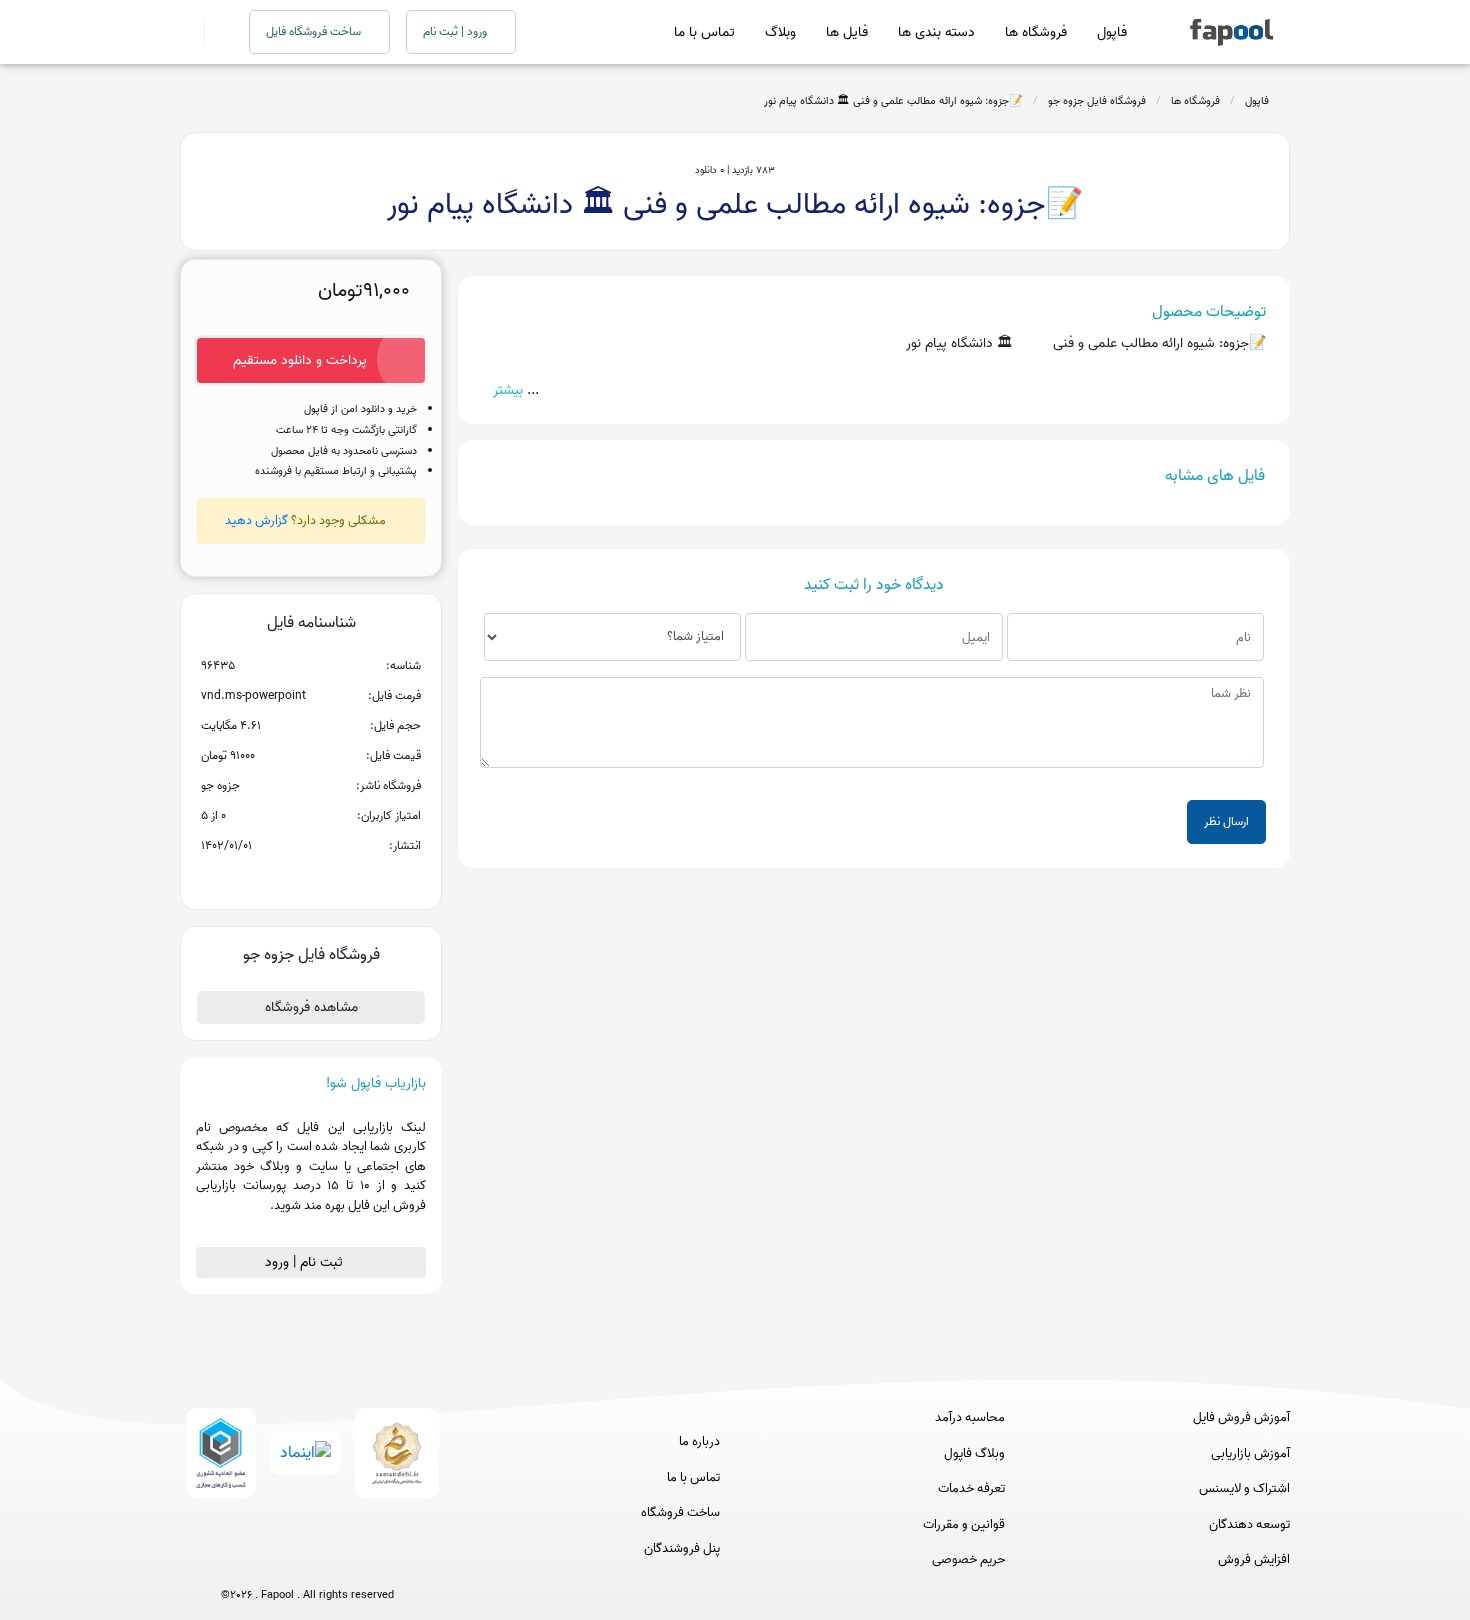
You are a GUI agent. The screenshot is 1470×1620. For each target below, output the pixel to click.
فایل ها (847, 32)
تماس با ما (704, 32)
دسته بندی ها (936, 32)
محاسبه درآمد (970, 1418)
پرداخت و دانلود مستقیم (300, 360)
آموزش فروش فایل (1241, 1418)
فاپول (1112, 32)
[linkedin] (381, 1561)
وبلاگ (780, 32)
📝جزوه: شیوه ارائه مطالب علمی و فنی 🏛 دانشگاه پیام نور (893, 101)
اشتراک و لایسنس (1244, 1489)
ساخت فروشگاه (680, 1513)
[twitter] (344, 1561)
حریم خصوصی (968, 1560)
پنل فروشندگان (682, 1549)
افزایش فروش (1254, 1560)
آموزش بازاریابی (1250, 1454)
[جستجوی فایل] (214, 32)
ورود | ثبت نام (456, 31)
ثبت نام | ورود (306, 1262)
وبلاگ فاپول (974, 1454)
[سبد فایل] (188, 32)
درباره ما (699, 1442)
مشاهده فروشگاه (311, 1007)
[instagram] (307, 1561)
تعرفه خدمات (971, 1489)
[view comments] (335, 878)
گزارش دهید (256, 520)
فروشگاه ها (1036, 32)
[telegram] (270, 1561)
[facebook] (233, 1561)
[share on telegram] (285, 878)
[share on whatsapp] (311, 878)
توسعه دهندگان (1249, 1525)
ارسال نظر (1226, 821)
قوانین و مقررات (964, 1525)
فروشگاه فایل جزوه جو (1097, 101)
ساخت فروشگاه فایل (315, 31)
